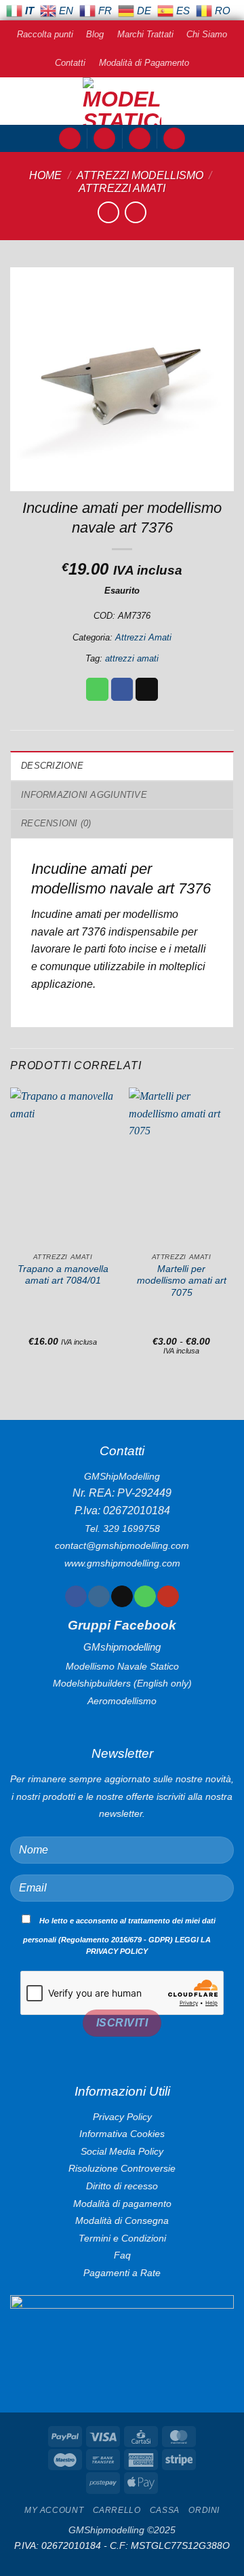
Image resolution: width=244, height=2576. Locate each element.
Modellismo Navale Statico (122, 1666)
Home (45, 175)
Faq (122, 2255)
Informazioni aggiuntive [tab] (84, 795)
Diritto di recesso (122, 2186)
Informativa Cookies (122, 2134)
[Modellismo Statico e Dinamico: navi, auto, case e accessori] (122, 101)
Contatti (70, 63)
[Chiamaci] (145, 1596)
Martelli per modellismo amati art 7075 (182, 1281)
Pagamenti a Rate (122, 2273)
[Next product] (108, 212)
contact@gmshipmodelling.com (122, 1545)
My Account (54, 2510)
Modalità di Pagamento (144, 63)
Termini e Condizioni (122, 2238)
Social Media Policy (122, 2151)
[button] (70, 139)
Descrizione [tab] (52, 766)
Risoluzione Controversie (122, 2168)
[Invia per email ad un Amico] (147, 689)
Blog (95, 34)
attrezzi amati (132, 658)
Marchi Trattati (145, 34)
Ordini (204, 2510)
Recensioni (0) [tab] (56, 823)
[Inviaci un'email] (122, 1596)
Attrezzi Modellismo (140, 175)
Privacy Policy (122, 2117)
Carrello (117, 2510)
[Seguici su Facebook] (76, 1596)
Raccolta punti (45, 34)
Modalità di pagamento (122, 2204)
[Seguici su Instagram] (99, 1596)
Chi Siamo (207, 34)
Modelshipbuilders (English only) (122, 1683)
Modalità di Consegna (122, 2221)
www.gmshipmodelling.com (122, 1563)
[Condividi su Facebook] (122, 689)
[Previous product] (135, 212)
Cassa (165, 2510)
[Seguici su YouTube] (168, 1596)
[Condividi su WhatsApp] (97, 689)
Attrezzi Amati (122, 188)
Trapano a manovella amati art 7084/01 (63, 1275)
